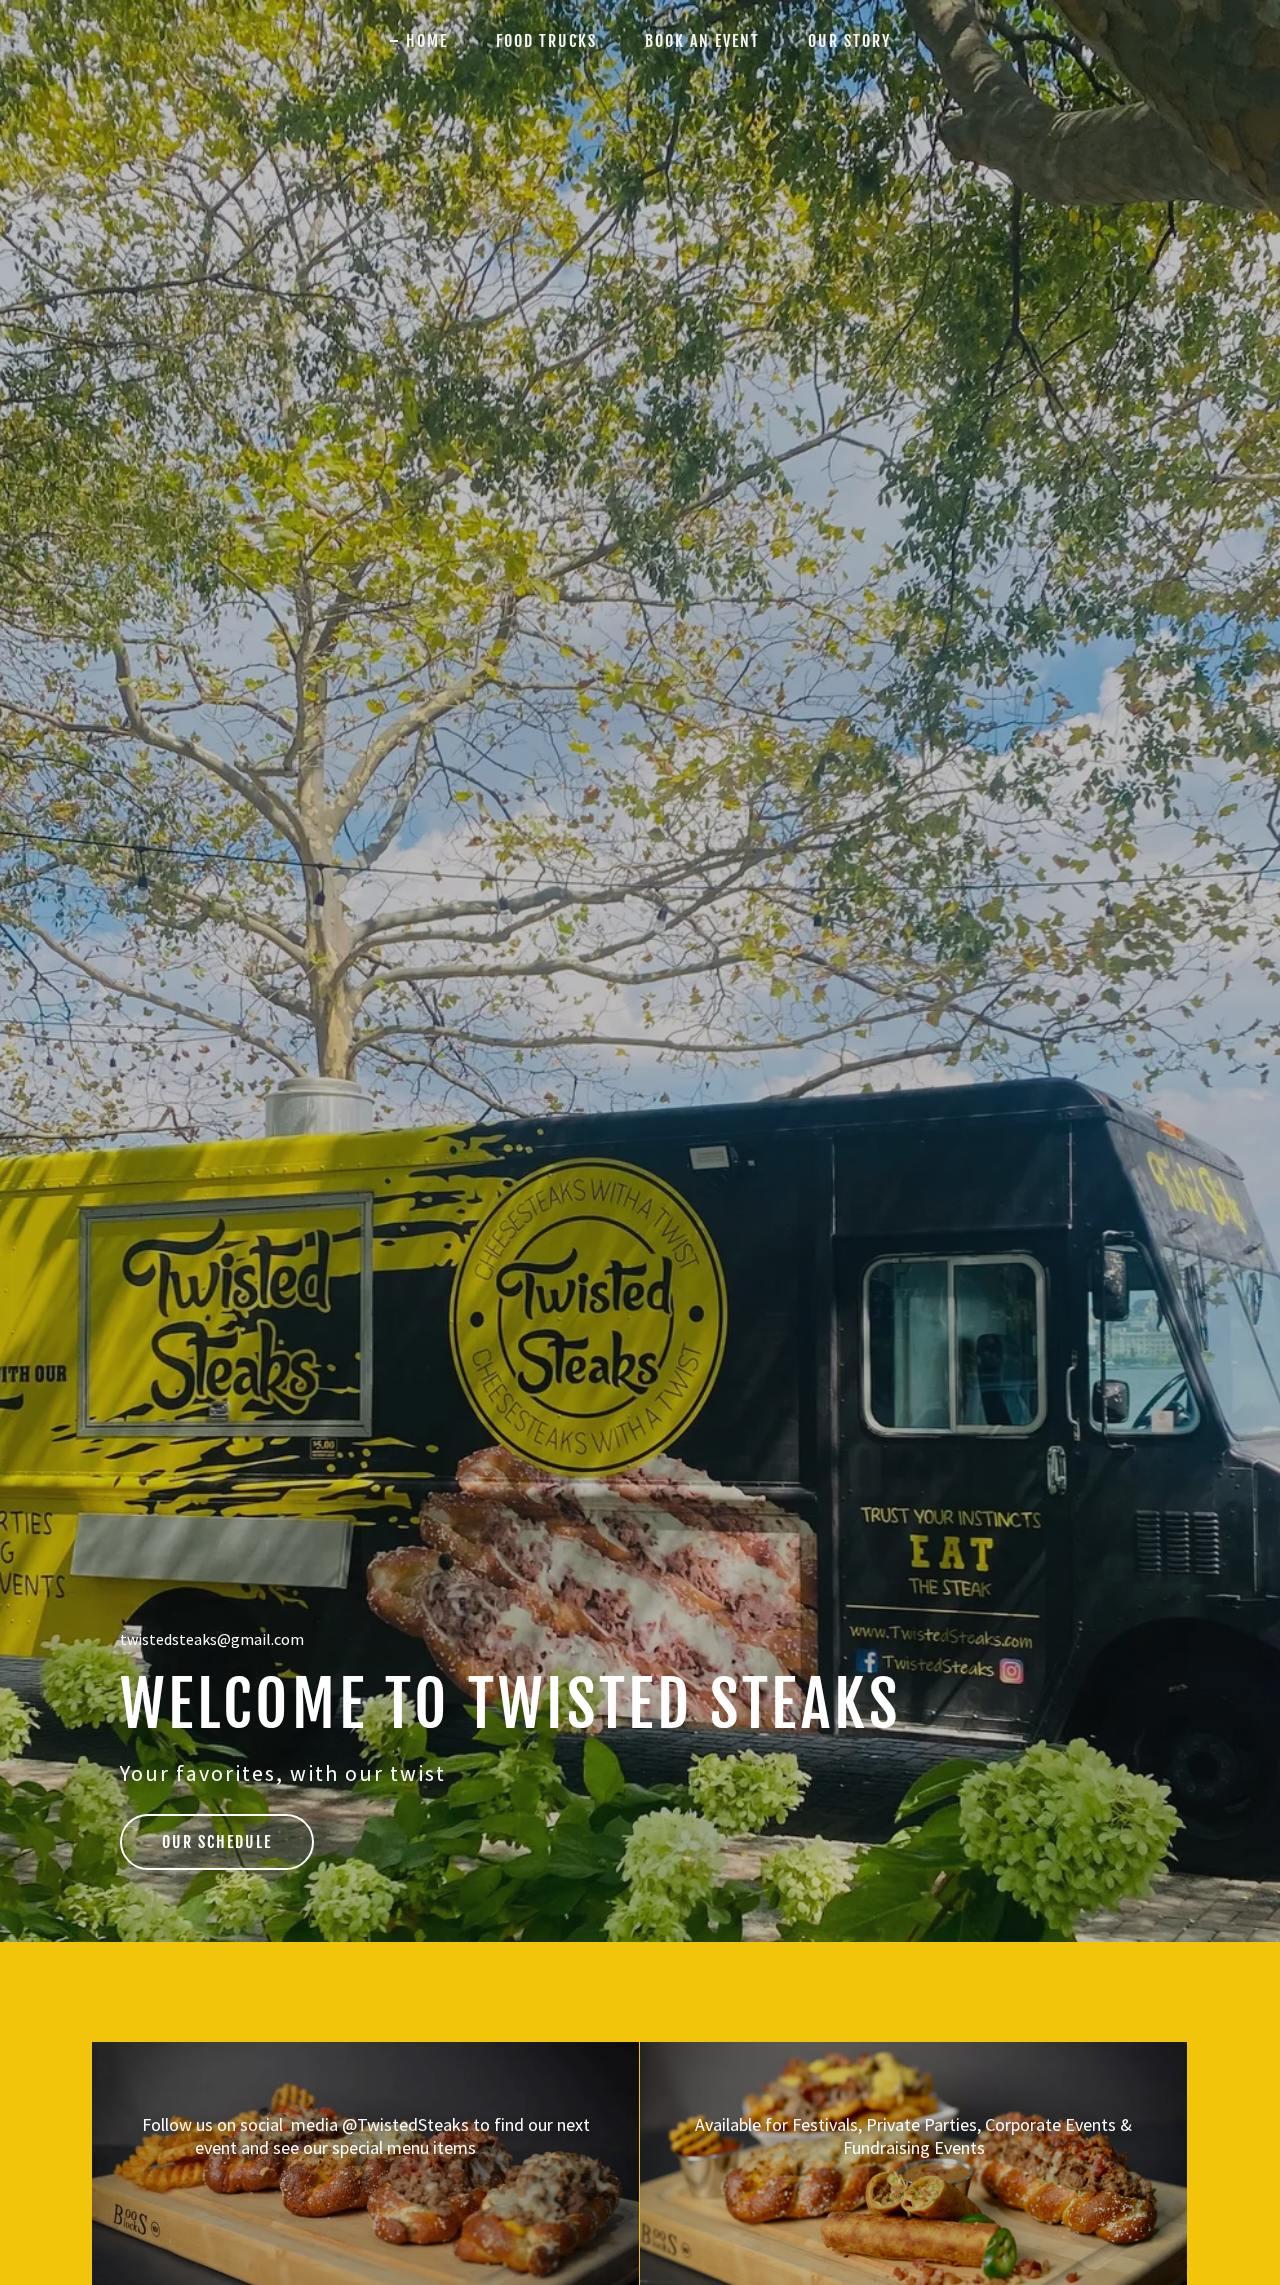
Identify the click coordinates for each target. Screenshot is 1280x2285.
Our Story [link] (849, 41)
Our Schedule (217, 1842)
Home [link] (427, 41)
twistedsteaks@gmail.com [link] (212, 1639)
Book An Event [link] (702, 41)
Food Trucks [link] (546, 41)
